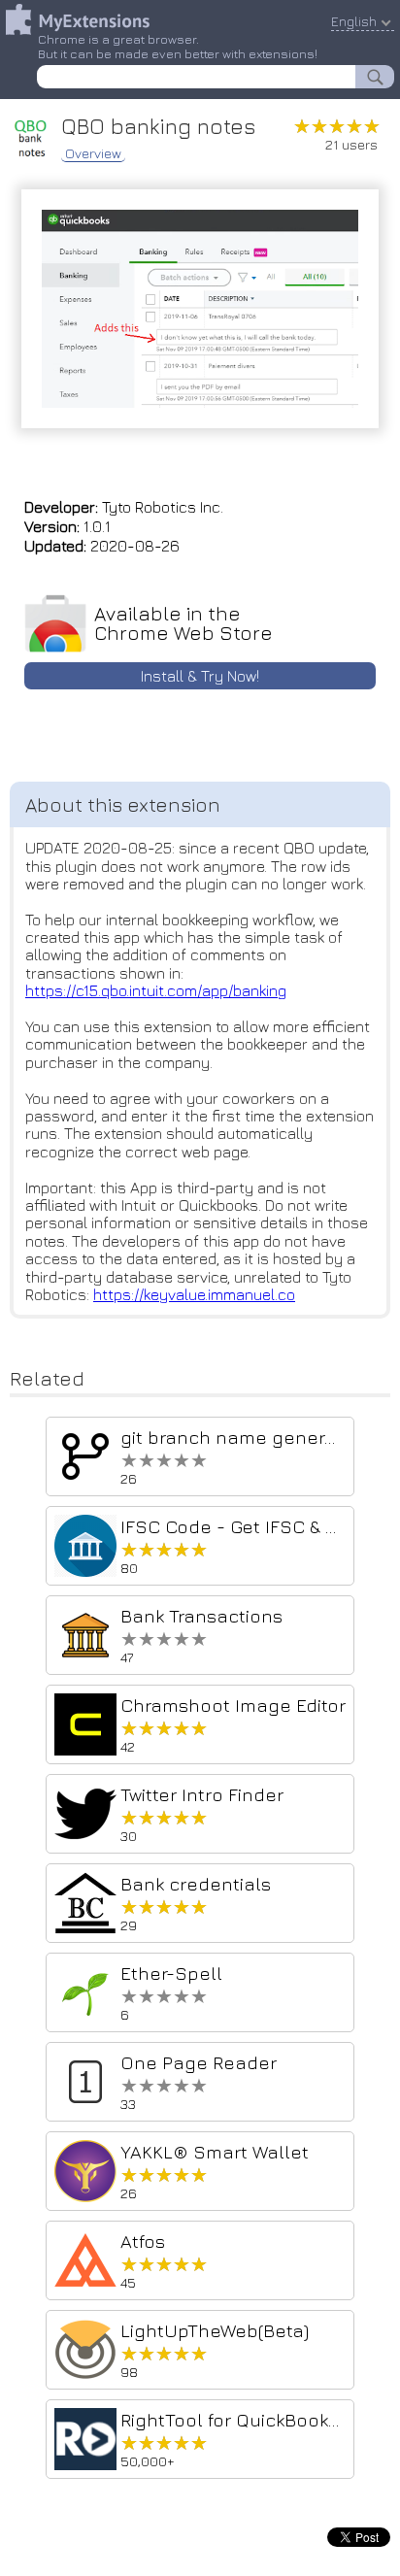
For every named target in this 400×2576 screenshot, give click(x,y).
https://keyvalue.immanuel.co (194, 1294)
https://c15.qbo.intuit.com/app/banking (156, 990)
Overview (93, 153)
